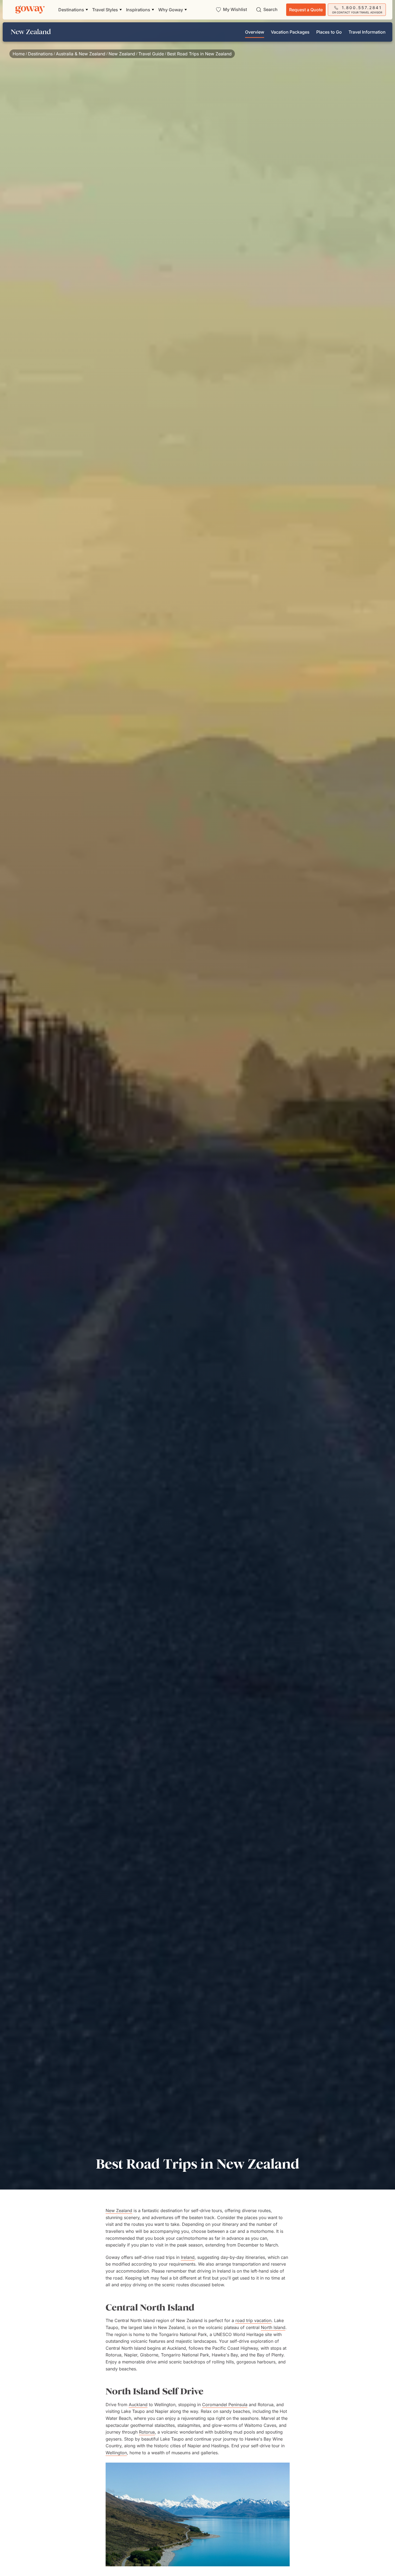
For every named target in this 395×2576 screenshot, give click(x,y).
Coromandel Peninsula (225, 2405)
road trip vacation (253, 2320)
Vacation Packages (290, 32)
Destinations (40, 54)
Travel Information (367, 32)
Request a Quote (306, 10)
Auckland (138, 2405)
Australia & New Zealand (81, 54)
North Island (273, 2327)
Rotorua (147, 2432)
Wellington (116, 2453)
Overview (255, 32)
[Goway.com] (30, 10)
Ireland (188, 2257)
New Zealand (122, 54)
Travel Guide (151, 54)
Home (19, 54)
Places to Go (329, 32)
